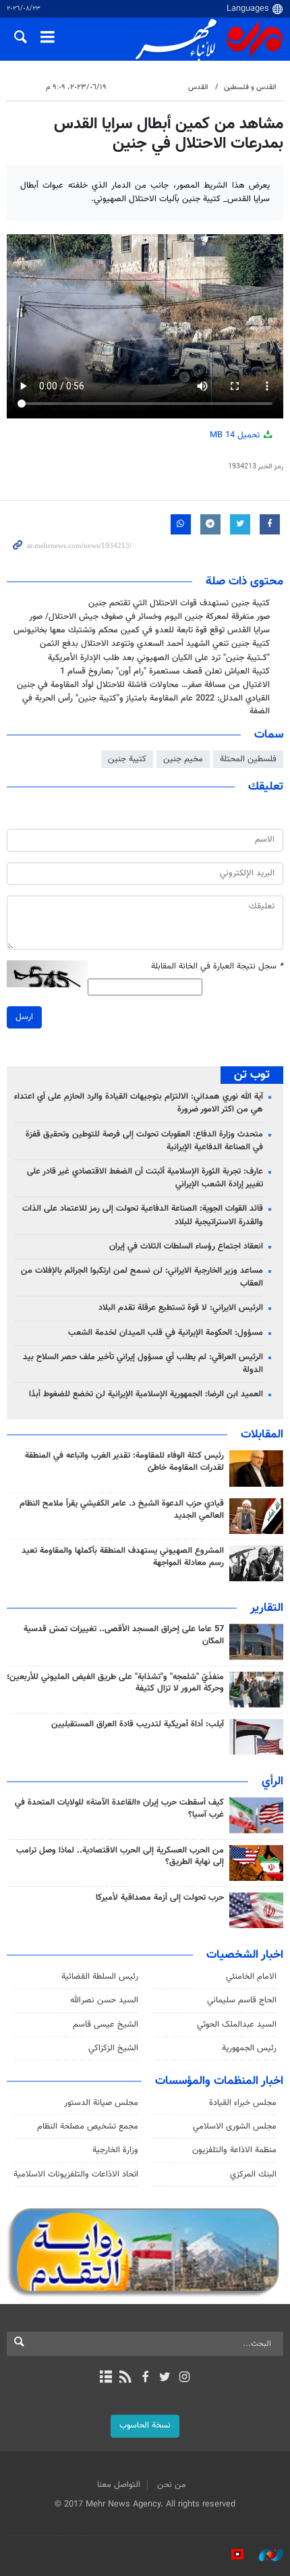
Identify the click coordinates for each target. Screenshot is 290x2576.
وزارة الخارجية (115, 2150)
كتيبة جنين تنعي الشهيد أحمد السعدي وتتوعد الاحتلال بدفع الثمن (155, 644)
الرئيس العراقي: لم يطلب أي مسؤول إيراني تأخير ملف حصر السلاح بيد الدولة (143, 1364)
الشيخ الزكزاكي (113, 2048)
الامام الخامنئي (251, 1977)
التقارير (267, 1608)
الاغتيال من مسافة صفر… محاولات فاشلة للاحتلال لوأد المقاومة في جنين (143, 685)
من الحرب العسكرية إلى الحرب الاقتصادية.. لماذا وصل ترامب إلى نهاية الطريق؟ (120, 1857)
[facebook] (145, 2378)
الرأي (272, 1782)
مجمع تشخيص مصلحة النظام (88, 2127)
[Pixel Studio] (231, 2555)
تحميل (236, 435)
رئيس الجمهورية (249, 2048)
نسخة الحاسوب (145, 2426)
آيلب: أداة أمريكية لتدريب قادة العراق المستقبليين (138, 1724)
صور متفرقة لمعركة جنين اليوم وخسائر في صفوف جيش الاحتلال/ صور (149, 617)
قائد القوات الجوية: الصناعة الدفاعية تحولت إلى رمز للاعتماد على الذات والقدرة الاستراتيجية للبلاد (143, 1215)
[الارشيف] (106, 2378)
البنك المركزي (253, 2174)
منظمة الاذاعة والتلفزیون (234, 2150)
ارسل (24, 1017)
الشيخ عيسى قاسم (106, 2025)
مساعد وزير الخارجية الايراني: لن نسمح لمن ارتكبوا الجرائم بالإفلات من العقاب (142, 1277)
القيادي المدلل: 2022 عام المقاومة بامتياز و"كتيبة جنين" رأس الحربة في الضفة (146, 705)
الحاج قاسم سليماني (242, 2000)
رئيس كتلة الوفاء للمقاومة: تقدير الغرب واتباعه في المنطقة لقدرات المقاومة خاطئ (124, 1462)
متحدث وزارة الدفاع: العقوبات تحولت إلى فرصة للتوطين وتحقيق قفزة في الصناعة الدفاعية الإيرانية (144, 1141)
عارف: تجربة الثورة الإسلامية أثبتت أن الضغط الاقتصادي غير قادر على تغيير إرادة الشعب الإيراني (145, 1178)
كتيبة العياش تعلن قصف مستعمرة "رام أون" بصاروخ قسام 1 (165, 672)
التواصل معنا (119, 2485)
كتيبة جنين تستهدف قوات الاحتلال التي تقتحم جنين (179, 603)
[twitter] (165, 2378)
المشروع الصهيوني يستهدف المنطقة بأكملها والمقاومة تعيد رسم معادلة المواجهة (123, 1557)
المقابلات (262, 1435)
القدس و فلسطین (250, 87)
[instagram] (184, 2378)
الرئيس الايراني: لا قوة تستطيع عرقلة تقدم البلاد (181, 1308)
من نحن (172, 2485)
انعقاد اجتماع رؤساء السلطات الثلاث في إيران (186, 1246)
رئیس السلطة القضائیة (100, 1977)
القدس (198, 87)
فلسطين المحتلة (248, 759)
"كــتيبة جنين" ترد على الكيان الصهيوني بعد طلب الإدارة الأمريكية (159, 658)
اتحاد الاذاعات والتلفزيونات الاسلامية (76, 2174)
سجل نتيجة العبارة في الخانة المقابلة (217, 967)
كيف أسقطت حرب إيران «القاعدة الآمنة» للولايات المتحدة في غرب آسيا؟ (119, 1809)
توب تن (252, 1075)
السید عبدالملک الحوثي (237, 2025)
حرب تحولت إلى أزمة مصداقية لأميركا (160, 1898)
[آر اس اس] (125, 2378)
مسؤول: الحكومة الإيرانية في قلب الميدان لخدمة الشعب (166, 1333)
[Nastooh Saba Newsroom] (264, 2555)
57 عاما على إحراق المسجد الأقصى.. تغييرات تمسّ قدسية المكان (124, 1635)
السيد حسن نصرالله (104, 2000)
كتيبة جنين (127, 759)
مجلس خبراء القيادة (243, 2103)
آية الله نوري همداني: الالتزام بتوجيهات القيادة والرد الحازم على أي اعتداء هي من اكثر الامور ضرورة (139, 1103)
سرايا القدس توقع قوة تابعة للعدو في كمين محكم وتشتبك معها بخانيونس (142, 630)
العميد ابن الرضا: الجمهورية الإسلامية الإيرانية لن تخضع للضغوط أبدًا (146, 1394)
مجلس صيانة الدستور (101, 2103)
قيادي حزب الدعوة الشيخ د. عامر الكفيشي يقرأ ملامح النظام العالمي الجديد (122, 1510)
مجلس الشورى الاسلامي (235, 2127)
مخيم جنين (183, 759)
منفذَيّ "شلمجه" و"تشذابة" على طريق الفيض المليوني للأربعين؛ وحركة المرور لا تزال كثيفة (115, 1683)
